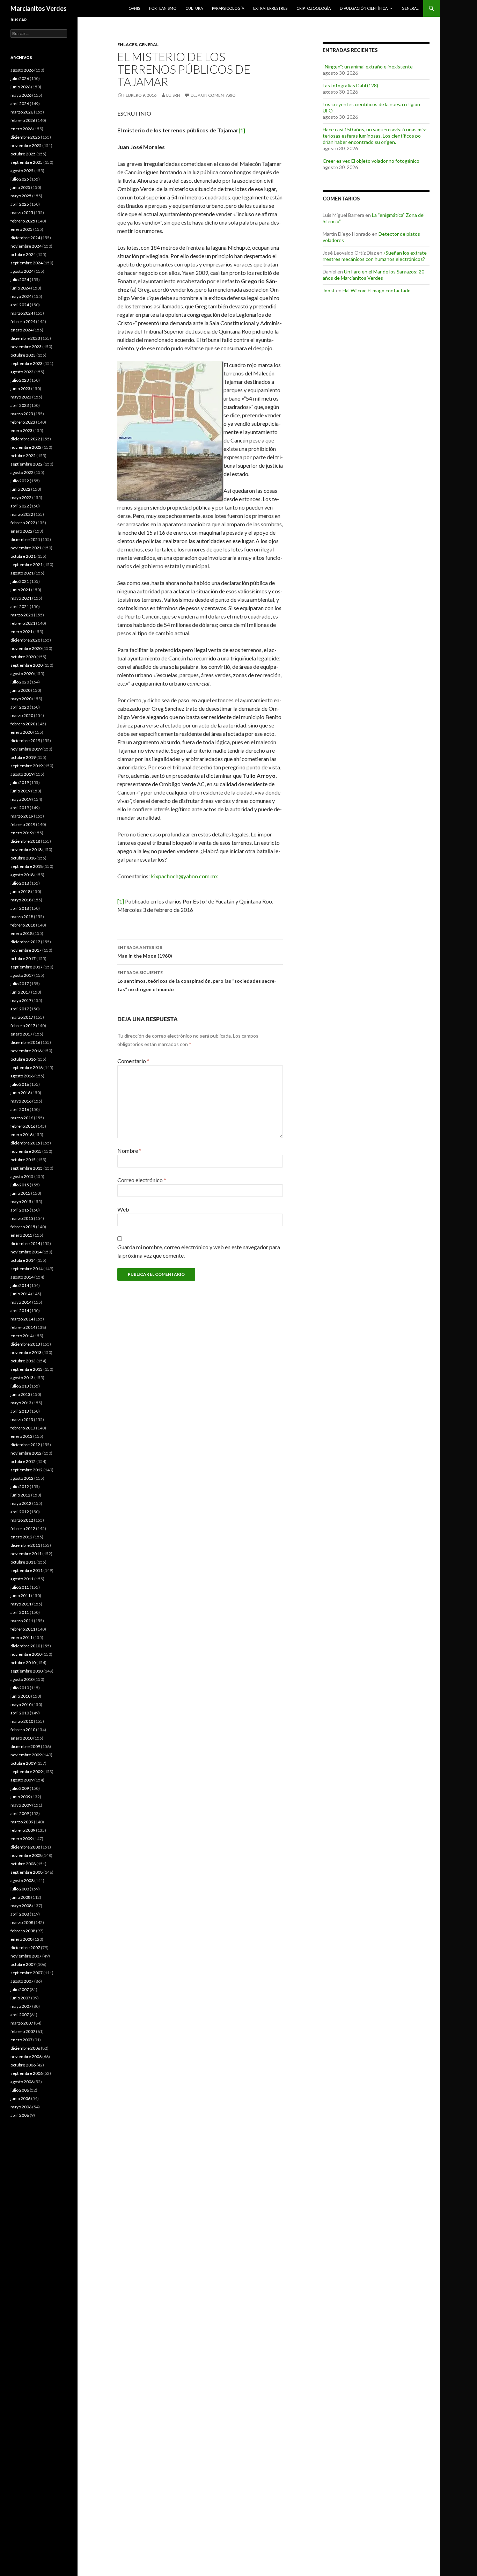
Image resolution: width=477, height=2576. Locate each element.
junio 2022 (20, 489)
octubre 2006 (23, 2065)
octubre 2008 (23, 1864)
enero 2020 (21, 732)
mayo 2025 (21, 196)
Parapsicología (228, 8)
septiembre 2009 (27, 1772)
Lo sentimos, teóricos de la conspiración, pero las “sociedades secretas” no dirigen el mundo (197, 981)
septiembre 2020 (27, 665)
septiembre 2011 (27, 1570)
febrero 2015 (23, 1227)
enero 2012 (21, 1537)
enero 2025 (21, 229)
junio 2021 (20, 590)
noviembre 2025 (26, 145)
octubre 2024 (23, 254)
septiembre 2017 (27, 967)
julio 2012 (20, 1487)
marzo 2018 (22, 917)
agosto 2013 (22, 1378)
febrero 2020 (23, 724)
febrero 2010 (23, 1730)
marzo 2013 (22, 1419)
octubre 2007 (23, 1964)
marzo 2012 (22, 1520)
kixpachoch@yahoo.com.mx (184, 876)
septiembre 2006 (27, 2073)
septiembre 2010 (27, 1671)
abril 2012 (20, 1512)
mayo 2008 (21, 1906)
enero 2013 (21, 1436)
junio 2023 (20, 389)
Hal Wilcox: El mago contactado (377, 290)
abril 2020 (20, 707)
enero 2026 (21, 129)
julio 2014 (20, 1285)
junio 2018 (20, 891)
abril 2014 (20, 1311)
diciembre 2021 (25, 539)
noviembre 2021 (26, 548)
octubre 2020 (23, 657)
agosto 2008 (22, 1880)
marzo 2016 (22, 1118)
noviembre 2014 (26, 1252)
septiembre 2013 (27, 1369)
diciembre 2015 (25, 1143)
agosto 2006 (22, 2082)
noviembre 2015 (26, 1151)
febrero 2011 (23, 1629)
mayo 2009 (21, 1805)
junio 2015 (20, 1193)
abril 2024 (20, 305)
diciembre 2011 (25, 1545)
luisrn (173, 95)
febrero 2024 (23, 321)
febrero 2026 (23, 120)
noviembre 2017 (26, 950)
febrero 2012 (23, 1528)
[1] (121, 901)
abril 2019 (20, 808)
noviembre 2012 (26, 1453)
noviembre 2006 (26, 2057)
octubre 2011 (23, 1562)
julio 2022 (20, 481)
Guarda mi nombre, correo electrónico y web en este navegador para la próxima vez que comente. (199, 1251)
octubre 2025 (23, 154)
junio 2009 (20, 1797)
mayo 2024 (21, 296)
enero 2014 (21, 1336)
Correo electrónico (142, 1180)
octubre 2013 (23, 1361)
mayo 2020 (21, 699)
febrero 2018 (23, 925)
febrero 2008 (23, 1931)
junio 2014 (20, 1294)
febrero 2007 (23, 2031)
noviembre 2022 (26, 447)
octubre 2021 (23, 556)
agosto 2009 (22, 1780)
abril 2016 (20, 1109)
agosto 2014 (22, 1277)
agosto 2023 (22, 372)
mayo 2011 (21, 1604)
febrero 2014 (23, 1327)
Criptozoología (314, 8)
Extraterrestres (270, 8)
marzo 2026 (22, 112)
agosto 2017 (22, 975)
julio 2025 (20, 179)
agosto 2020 (22, 674)
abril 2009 (20, 1813)
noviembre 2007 (26, 1956)
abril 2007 (20, 2015)
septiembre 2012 (27, 1470)
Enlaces (127, 45)
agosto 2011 (22, 1579)
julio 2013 (20, 1386)
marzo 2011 (22, 1621)
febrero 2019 (23, 824)
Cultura (194, 8)
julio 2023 (20, 380)
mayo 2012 (21, 1503)
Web (123, 1209)
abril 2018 (20, 908)
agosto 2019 (22, 774)
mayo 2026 (21, 95)
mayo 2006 (21, 2107)
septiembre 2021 (27, 565)
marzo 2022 (22, 514)
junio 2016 (20, 1093)
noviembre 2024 (26, 246)
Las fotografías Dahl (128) (350, 85)
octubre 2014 (23, 1260)
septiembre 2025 (27, 162)
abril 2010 (20, 1713)
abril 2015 (20, 1210)
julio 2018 (20, 883)
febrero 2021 (23, 623)
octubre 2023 (23, 355)
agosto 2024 (22, 271)
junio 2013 (20, 1394)
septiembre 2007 (27, 1973)
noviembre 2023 (26, 347)
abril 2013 (20, 1411)
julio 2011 (20, 1587)
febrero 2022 (23, 523)
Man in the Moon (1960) (145, 952)
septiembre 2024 (27, 263)
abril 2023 (20, 405)
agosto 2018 (22, 875)
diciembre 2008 (25, 1847)
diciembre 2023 (25, 338)
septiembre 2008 (27, 1872)
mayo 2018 (21, 900)
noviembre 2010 (26, 1654)
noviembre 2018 (26, 850)
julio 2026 (20, 78)
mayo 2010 (21, 1704)
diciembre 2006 (25, 2048)
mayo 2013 (21, 1403)
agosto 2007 (22, 1981)
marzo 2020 (22, 715)
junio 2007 (20, 1998)
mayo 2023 (21, 397)
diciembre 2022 (25, 439)
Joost (329, 290)
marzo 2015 (22, 1218)
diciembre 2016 (25, 1042)
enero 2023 (21, 430)
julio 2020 (20, 682)
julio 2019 (20, 782)
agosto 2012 (22, 1478)
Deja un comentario (213, 95)
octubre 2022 (23, 456)
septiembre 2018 (27, 866)
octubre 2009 (23, 1763)
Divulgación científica (364, 8)
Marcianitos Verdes (39, 8)
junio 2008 (20, 1897)
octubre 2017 (23, 958)
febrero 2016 (23, 1126)
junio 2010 (20, 1696)
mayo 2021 (21, 598)
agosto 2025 (22, 171)
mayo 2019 (21, 799)
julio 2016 (20, 1084)
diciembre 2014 (25, 1243)
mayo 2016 (21, 1101)
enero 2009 (21, 1839)
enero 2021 (21, 632)
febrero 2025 (23, 221)
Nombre (129, 1151)
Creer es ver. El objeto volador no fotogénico (371, 161)
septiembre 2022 (27, 464)
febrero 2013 (23, 1428)
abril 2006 (20, 2115)
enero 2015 (21, 1235)
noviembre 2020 (26, 648)
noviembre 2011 (26, 1554)
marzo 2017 (22, 1017)
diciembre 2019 (25, 741)
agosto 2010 (22, 1679)
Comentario (133, 1061)
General (410, 8)
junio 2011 (20, 1596)
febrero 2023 (23, 422)
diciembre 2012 (25, 1445)
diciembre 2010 (25, 1646)
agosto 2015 (22, 1176)
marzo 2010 (22, 1721)
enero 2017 (21, 1034)
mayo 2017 (21, 1000)
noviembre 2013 (26, 1352)
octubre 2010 (23, 1663)
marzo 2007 (22, 2023)
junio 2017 (20, 992)
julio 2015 (20, 1185)
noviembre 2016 (26, 1051)
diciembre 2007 (25, 1948)
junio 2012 (20, 1495)
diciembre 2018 (25, 841)
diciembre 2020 (25, 640)
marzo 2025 (22, 213)
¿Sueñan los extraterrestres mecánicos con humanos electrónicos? (376, 256)
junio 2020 (20, 690)
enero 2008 (21, 1939)
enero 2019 (21, 833)
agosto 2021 (22, 573)
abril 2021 (20, 606)
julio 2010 (20, 1688)
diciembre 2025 (25, 137)
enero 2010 (21, 1738)
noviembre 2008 (26, 1855)
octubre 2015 (23, 1160)
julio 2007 (20, 1989)
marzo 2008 (22, 1922)
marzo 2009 (22, 1822)
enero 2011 (21, 1637)
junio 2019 (20, 791)
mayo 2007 (21, 2006)
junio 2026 (20, 87)
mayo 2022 (21, 497)
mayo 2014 (21, 1302)
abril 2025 (20, 204)
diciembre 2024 (25, 238)
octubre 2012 (23, 1461)
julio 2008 (20, 1889)
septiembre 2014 (27, 1269)
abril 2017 (20, 1009)
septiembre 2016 (27, 1067)
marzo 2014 (22, 1319)
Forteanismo (163, 8)
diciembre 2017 (25, 942)
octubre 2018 (23, 858)
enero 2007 (21, 2040)
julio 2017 (20, 984)
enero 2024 (21, 330)
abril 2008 (20, 1914)
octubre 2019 (23, 757)
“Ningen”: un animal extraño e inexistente (368, 67)
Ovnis (134, 8)
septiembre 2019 (27, 766)
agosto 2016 (22, 1076)
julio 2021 (20, 581)
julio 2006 (20, 2090)
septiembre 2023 (27, 363)
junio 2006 (20, 2098)
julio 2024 (20, 280)
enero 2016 (21, 1135)
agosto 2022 (22, 472)
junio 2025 (20, 187)
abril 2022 (20, 506)
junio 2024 (20, 288)
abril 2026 (20, 104)
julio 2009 (20, 1788)
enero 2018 (21, 933)
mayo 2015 (21, 1202)
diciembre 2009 (25, 1746)
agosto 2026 (22, 70)
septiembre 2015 (27, 1168)
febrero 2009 (23, 1830)
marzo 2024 (22, 313)
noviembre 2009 (26, 1755)
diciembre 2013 (25, 1344)
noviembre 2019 (26, 749)
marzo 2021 (22, 615)
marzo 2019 (22, 816)
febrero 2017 (23, 1026)
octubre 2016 (23, 1059)
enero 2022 (21, 531)
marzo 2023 (22, 414)
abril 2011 (20, 1612)
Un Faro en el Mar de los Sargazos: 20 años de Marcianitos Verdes (373, 275)
